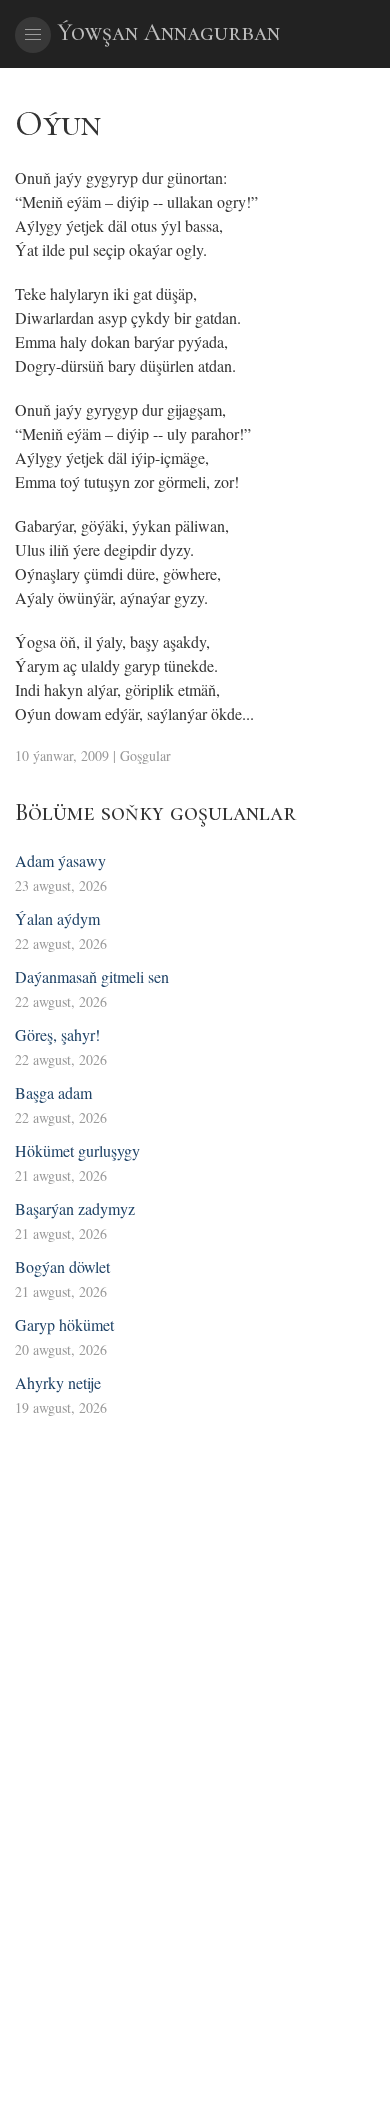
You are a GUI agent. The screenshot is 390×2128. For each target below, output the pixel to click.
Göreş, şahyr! (57, 1034)
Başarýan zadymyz (75, 1208)
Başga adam (53, 1092)
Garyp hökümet (64, 1324)
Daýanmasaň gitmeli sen (92, 976)
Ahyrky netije (58, 1382)
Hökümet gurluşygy (77, 1150)
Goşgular (145, 755)
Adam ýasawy (60, 860)
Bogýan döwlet (62, 1266)
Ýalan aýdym (57, 918)
